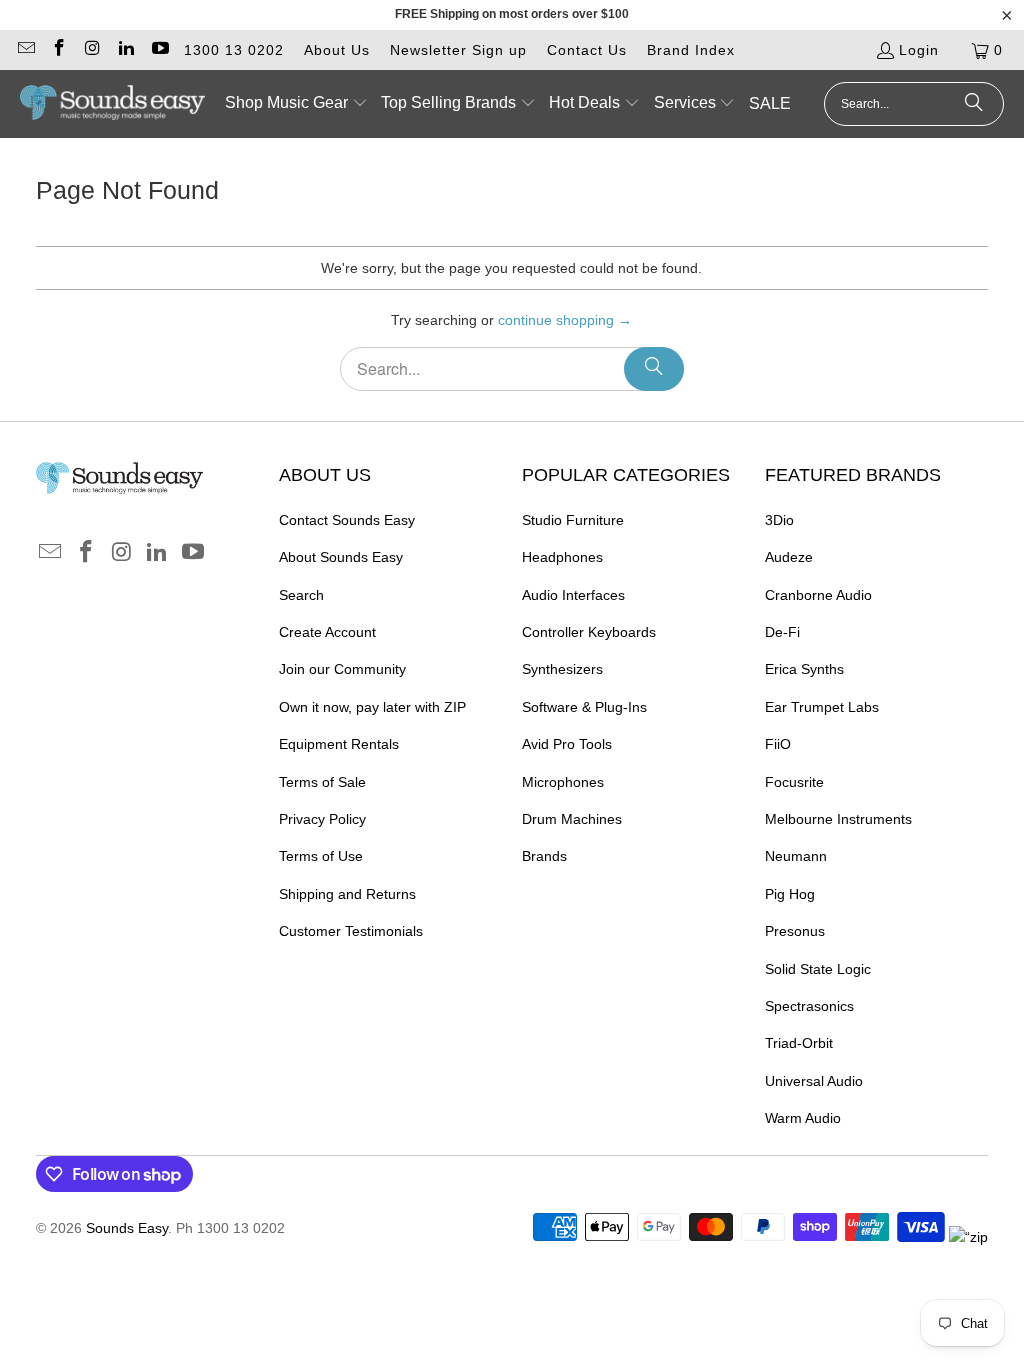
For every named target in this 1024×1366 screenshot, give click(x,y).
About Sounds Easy (341, 557)
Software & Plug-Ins (584, 707)
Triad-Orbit (799, 1043)
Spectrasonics (809, 1006)
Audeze (789, 557)
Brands (544, 856)
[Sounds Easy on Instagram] (92, 50)
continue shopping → (565, 320)
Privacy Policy (322, 819)
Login (919, 50)
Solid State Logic (818, 969)
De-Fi (782, 632)
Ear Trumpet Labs (822, 707)
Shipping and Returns (347, 894)
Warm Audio (803, 1118)
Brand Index (691, 50)
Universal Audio (814, 1081)
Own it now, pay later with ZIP (372, 707)
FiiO (778, 744)
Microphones (563, 782)
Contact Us (587, 50)
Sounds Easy (127, 1228)
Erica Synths (804, 669)
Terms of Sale (322, 782)
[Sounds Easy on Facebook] (59, 50)
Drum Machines (572, 819)
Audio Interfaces (573, 595)
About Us (337, 50)
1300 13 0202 (234, 50)
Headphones (562, 557)
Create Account (327, 632)
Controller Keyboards (589, 632)
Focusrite (794, 782)
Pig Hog (790, 894)
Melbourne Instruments (838, 819)
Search (301, 595)
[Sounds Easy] (112, 104)
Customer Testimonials (351, 931)
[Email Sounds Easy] (25, 50)
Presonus (795, 931)
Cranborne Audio (818, 595)
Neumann (796, 856)
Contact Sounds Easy (347, 520)
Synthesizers (562, 669)
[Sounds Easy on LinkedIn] (126, 50)
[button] (296, 104)
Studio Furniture (573, 520)
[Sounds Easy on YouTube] (159, 50)
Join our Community (342, 669)
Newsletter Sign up (458, 50)
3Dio (779, 520)
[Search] (974, 104)
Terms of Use (321, 856)
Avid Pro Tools (567, 744)
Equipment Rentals (339, 744)
